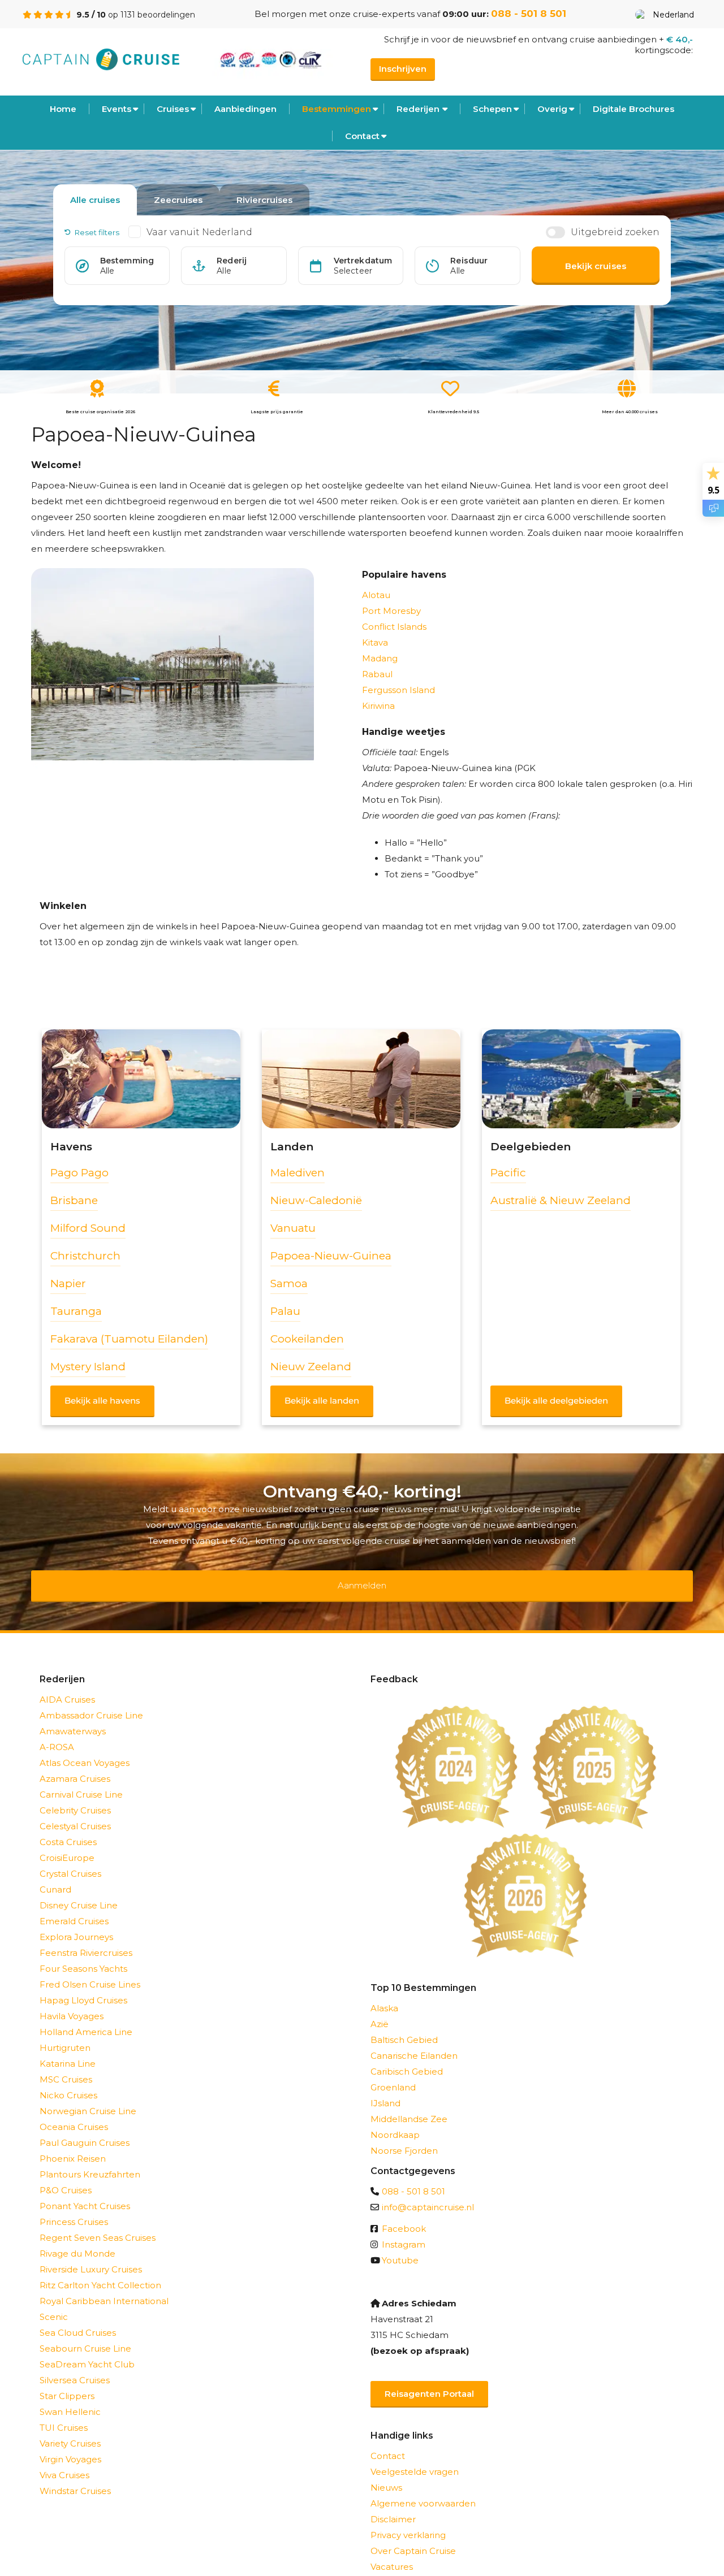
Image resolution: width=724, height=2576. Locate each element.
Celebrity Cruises (75, 1796)
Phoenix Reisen (73, 2144)
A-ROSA (57, 1732)
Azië (380, 2009)
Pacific (508, 1173)
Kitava (375, 642)
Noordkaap (395, 2120)
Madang (380, 658)
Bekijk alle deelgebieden (556, 1400)
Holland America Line (86, 2017)
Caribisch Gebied (407, 2057)
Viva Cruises (64, 2460)
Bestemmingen (337, 109)
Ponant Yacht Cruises (85, 2191)
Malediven (298, 1173)
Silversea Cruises (75, 2365)
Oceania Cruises (74, 2112)
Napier (68, 1283)
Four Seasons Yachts (83, 1954)
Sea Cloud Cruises (78, 2318)
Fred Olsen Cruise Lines (90, 1970)
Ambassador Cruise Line (91, 1701)
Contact (362, 136)
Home (63, 109)
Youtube (400, 2246)
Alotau (376, 595)
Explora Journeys (76, 1922)
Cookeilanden (307, 1339)
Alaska (384, 1993)
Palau (285, 1311)
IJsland (385, 2088)
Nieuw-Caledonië (316, 1200)
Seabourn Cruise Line (85, 2334)
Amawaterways (73, 1716)
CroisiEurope (67, 1843)
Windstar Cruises (75, 2476)
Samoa (289, 1283)
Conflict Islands (394, 627)
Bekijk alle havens (102, 1400)
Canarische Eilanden (414, 2041)
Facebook (404, 2214)
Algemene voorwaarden (423, 2489)
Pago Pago (79, 1173)
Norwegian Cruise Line (88, 2096)
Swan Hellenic (70, 2397)
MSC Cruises (66, 2065)
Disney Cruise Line (79, 1891)
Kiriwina (378, 706)
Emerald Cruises (74, 1906)
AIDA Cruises (67, 1685)
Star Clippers (67, 2381)
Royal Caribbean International (104, 2286)
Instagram (404, 2230)
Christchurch (85, 1256)
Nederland (673, 15)
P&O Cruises (66, 2175)
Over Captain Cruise (413, 2536)
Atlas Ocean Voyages (85, 1748)
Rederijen (418, 109)
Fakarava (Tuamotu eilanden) (129, 1339)
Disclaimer (393, 2504)
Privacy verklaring (408, 2520)
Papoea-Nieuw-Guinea (331, 1256)
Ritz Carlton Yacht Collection (100, 2270)
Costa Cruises (68, 1827)
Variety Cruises (70, 2429)
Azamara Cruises (75, 1764)
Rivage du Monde (77, 2239)
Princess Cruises (74, 2207)
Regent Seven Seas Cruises (98, 2223)
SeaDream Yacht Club (87, 2350)
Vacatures (392, 2552)
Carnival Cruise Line (81, 1780)
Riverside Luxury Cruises (91, 2255)
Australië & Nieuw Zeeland (561, 1200)
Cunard (55, 1875)
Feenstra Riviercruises (86, 1938)
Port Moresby (391, 611)
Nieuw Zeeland (311, 1367)
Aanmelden (362, 1578)
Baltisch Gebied (404, 2025)
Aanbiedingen (245, 109)
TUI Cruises (64, 2413)
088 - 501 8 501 (529, 14)
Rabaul (377, 674)
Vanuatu (293, 1228)
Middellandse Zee (409, 2104)
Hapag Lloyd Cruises (83, 1986)
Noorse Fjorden (404, 2136)
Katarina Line (68, 2049)
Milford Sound (88, 1228)
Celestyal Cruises (75, 1811)
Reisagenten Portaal (429, 2379)
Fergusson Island (398, 690)
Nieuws (386, 2473)
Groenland (393, 2073)
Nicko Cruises (68, 2081)
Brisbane (74, 1200)
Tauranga (76, 1311)
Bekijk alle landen (322, 1400)
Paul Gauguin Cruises (85, 2128)
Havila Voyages (72, 2001)
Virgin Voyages (70, 2445)
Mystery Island (88, 1367)
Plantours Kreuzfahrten (90, 2160)
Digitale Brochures (633, 109)
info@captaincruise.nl (428, 2192)
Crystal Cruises (70, 1859)
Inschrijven (403, 69)
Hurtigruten (65, 2033)
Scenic (54, 2302)
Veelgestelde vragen (415, 2457)
